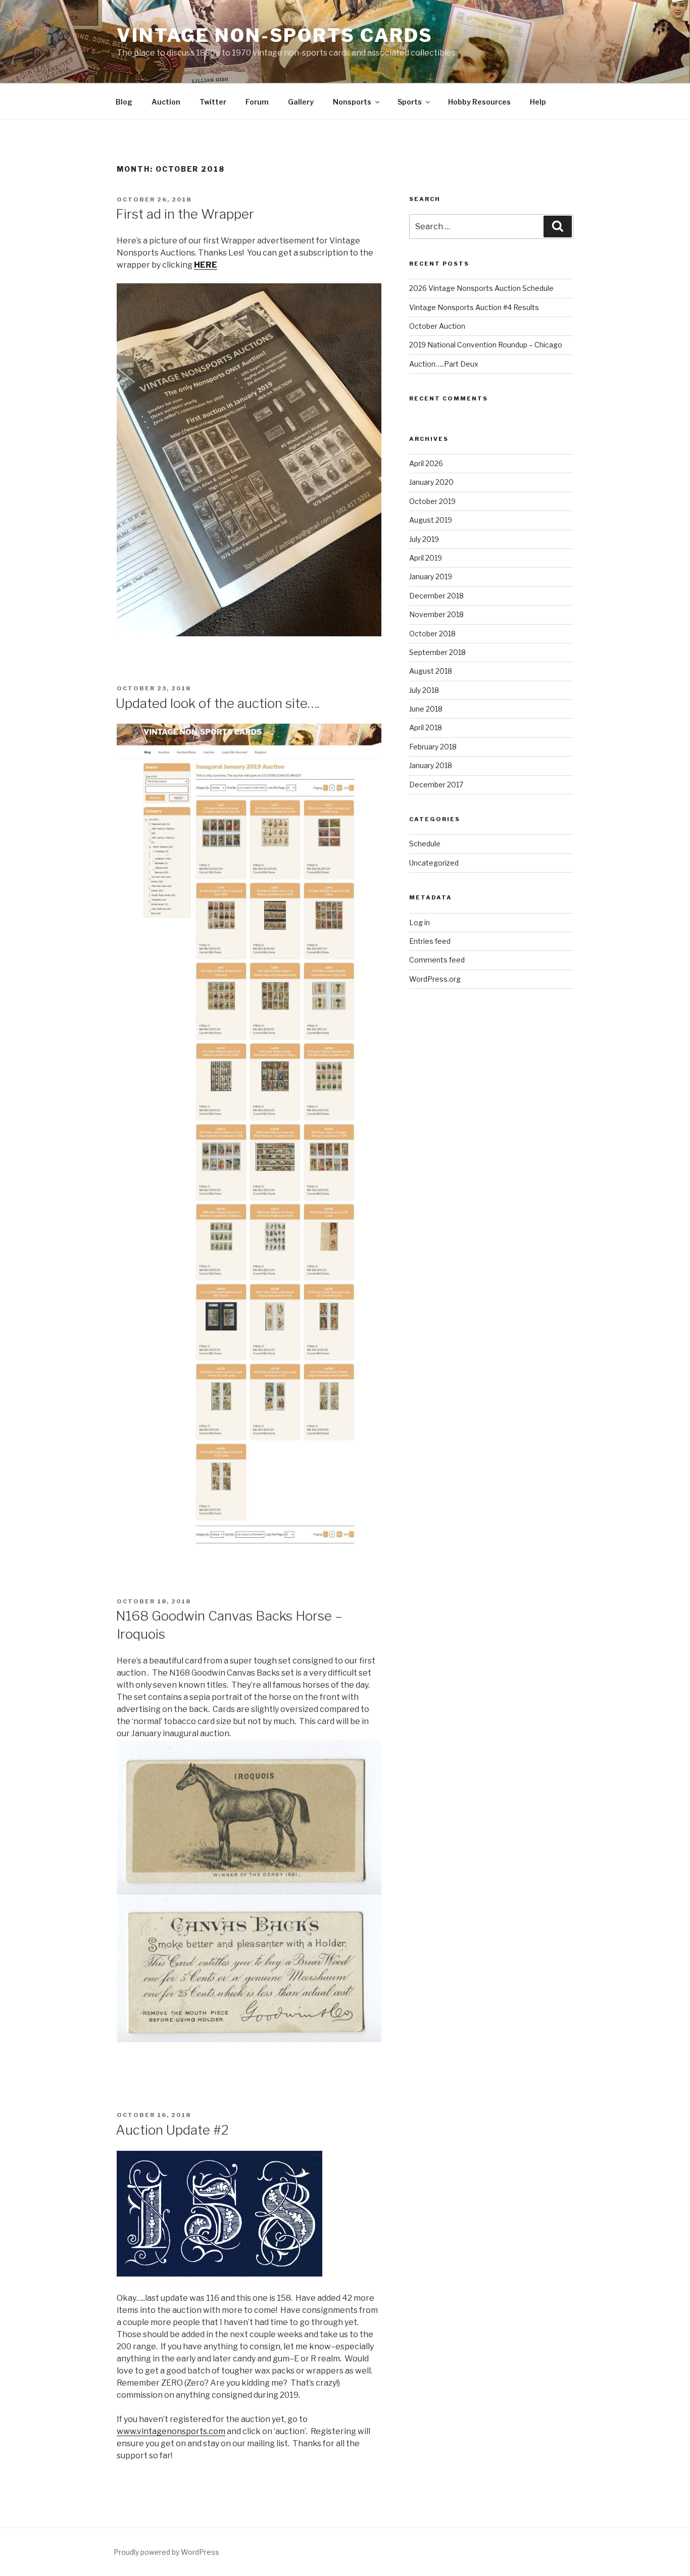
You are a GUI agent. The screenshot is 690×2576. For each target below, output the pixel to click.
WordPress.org (435, 979)
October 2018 (432, 634)
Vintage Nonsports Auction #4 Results (474, 307)
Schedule (425, 844)
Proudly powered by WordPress (166, 2552)
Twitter (213, 102)
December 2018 (436, 596)
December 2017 (436, 785)
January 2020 (431, 482)
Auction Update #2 (172, 2130)
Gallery (301, 102)
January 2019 (431, 576)
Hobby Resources (479, 102)
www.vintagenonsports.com (171, 2431)
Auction (166, 102)
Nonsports (352, 102)
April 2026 (426, 463)
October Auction (437, 326)
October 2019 (432, 501)
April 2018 (426, 727)
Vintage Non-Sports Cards (275, 35)
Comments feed (437, 960)
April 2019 (426, 558)
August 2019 (431, 520)
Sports (410, 102)
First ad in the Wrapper (185, 214)
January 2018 (431, 765)
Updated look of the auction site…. (217, 703)
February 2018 (433, 747)
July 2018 (424, 690)
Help (538, 102)
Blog (124, 102)
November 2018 (436, 614)
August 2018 (431, 671)
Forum (257, 102)
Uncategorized (434, 863)
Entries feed (430, 941)
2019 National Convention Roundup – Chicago (486, 345)
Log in (420, 922)
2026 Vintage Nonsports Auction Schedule (481, 288)
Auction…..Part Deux (444, 364)
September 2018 (437, 652)
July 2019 (424, 539)
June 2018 (426, 709)
